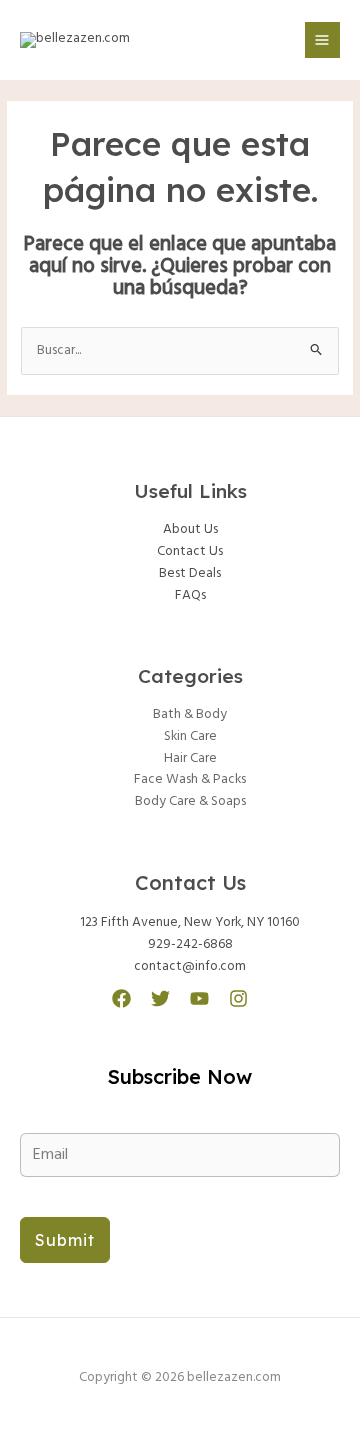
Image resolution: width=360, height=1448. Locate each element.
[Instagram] (238, 998)
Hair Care (190, 758)
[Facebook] (121, 998)
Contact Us (190, 551)
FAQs (190, 595)
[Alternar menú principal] (322, 39)
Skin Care (190, 736)
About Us (190, 529)
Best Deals (190, 573)
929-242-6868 (190, 944)
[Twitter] (160, 998)
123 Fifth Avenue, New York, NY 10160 (190, 922)
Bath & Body (190, 714)
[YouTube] (199, 998)
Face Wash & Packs (190, 779)
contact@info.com (190, 966)
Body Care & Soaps (190, 801)
